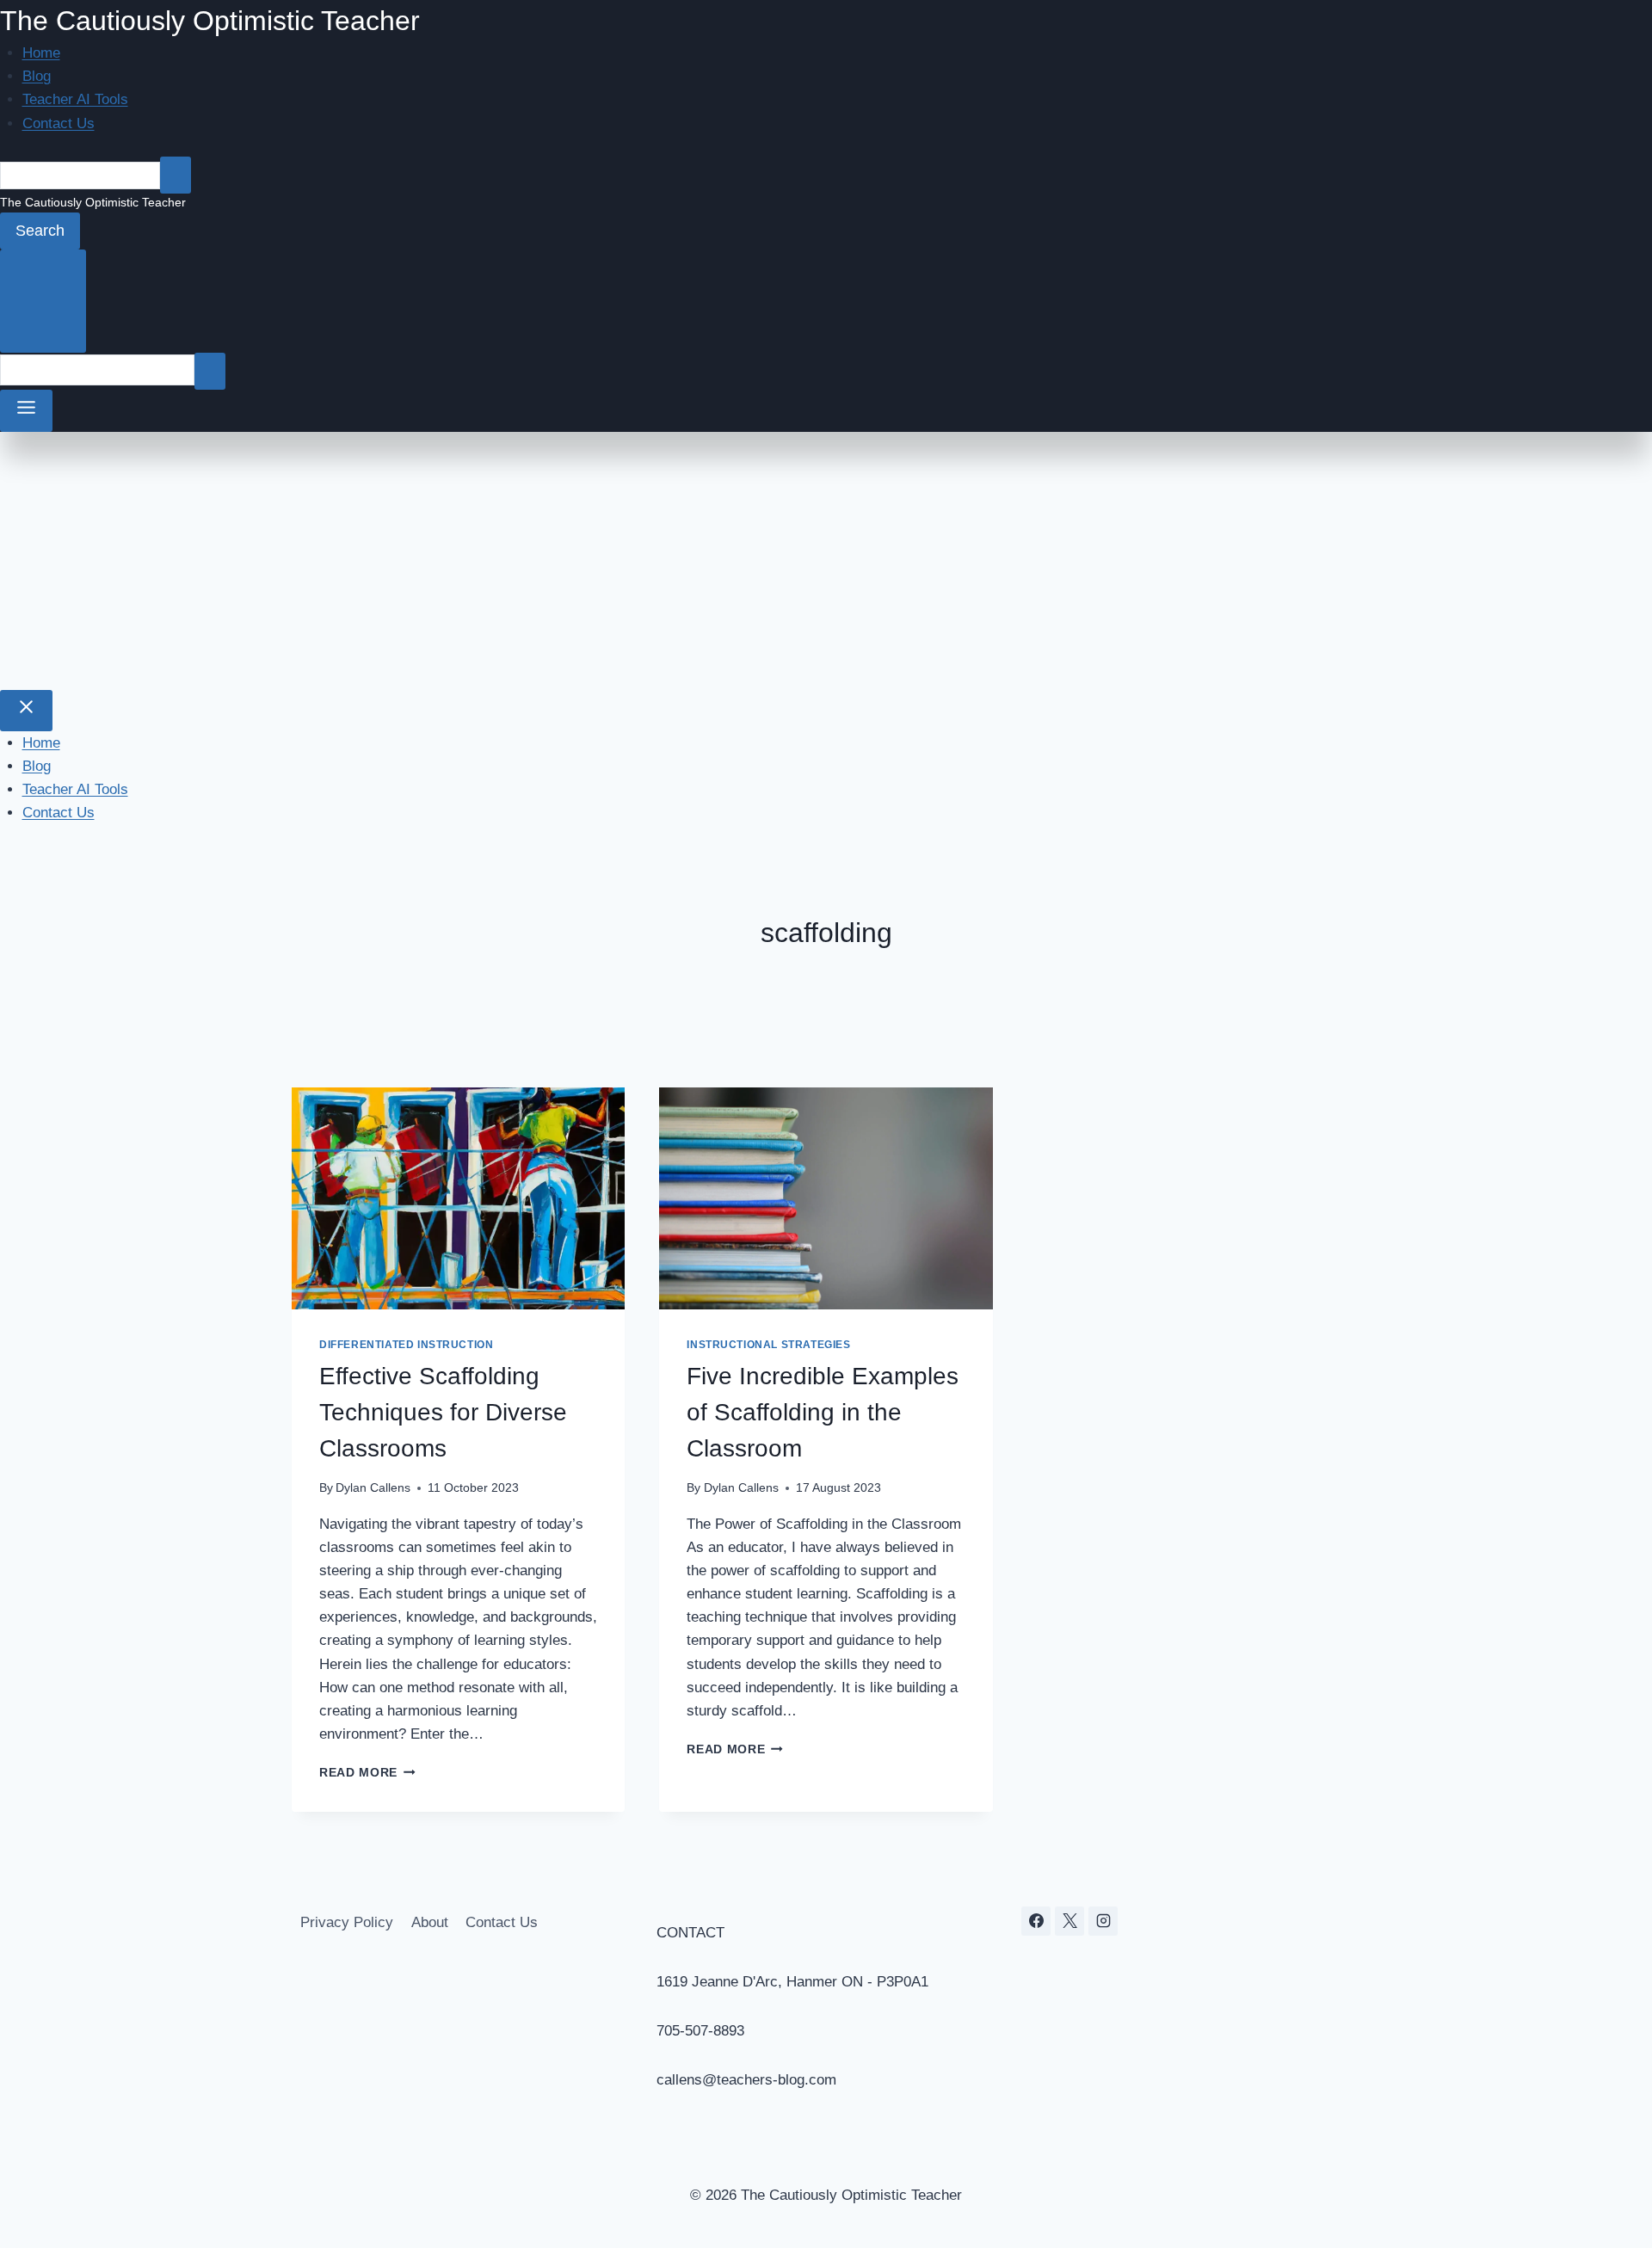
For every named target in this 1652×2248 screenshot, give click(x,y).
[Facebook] (1036, 1921)
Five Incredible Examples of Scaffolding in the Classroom (823, 1412)
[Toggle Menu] (26, 410)
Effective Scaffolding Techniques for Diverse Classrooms (443, 1412)
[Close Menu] (26, 711)
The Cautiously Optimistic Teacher (210, 21)
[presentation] (458, 1198)
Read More (367, 1773)
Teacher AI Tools (75, 99)
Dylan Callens (373, 1488)
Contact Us (59, 123)
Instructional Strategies (768, 1345)
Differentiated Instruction (406, 1345)
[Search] (176, 175)
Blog (37, 76)
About (430, 1922)
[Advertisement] (826, 561)
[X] (1069, 1921)
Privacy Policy (347, 1922)
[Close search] (43, 301)
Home (41, 53)
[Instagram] (1103, 1921)
